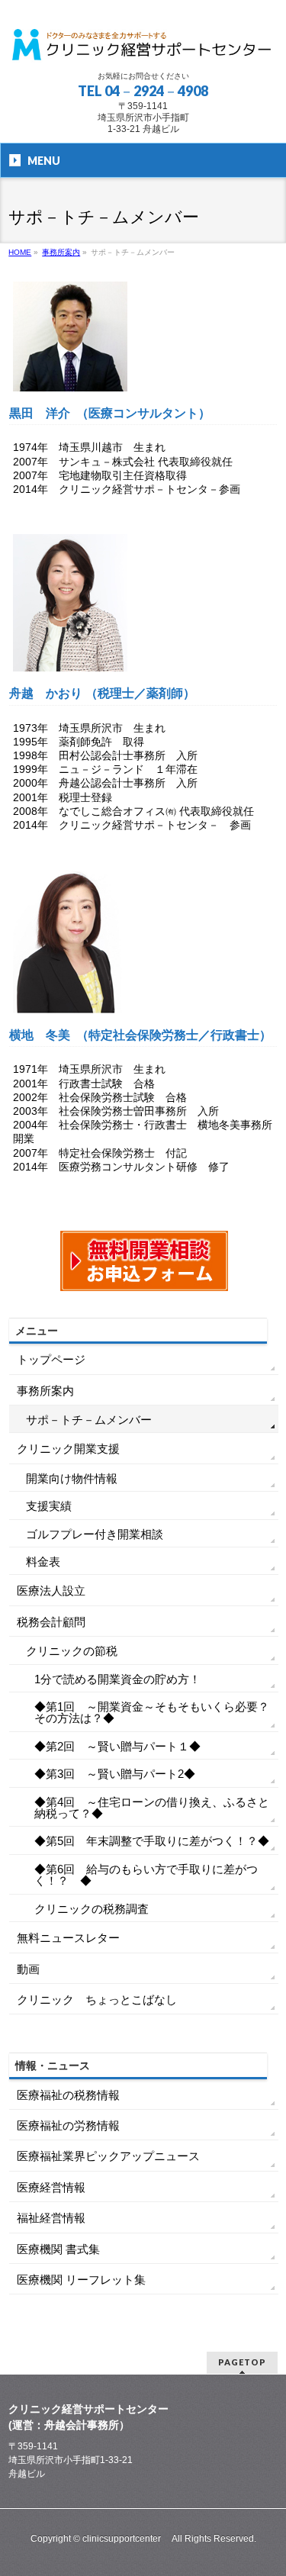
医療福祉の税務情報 (68, 2095)
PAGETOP (242, 2362)
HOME (20, 252)
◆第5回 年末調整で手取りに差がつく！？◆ (152, 1841)
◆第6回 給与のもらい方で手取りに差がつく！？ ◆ (146, 1875)
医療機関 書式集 (58, 2249)
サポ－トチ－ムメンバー (89, 1420)
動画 (28, 1969)
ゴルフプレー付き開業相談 (95, 1534)
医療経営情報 (51, 2187)
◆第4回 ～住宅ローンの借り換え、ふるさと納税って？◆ (152, 1808)
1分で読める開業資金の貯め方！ (117, 1679)
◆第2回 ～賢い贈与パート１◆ (117, 1746)
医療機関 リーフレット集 (81, 2280)
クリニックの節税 (72, 1651)
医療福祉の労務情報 (68, 2125)
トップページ (51, 1359)
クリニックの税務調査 (92, 1909)
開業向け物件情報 (72, 1478)
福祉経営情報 (51, 2218)
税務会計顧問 (51, 1622)
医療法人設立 (51, 1591)
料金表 (43, 1562)
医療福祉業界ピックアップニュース (108, 2156)
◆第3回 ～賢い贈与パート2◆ (115, 1774)
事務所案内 (61, 252)
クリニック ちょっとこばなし (97, 2000)
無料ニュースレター (68, 1938)
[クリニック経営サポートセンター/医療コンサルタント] (143, 45)
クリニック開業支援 (68, 1449)
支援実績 (49, 1506)
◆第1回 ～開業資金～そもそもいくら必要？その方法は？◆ (152, 1712)
